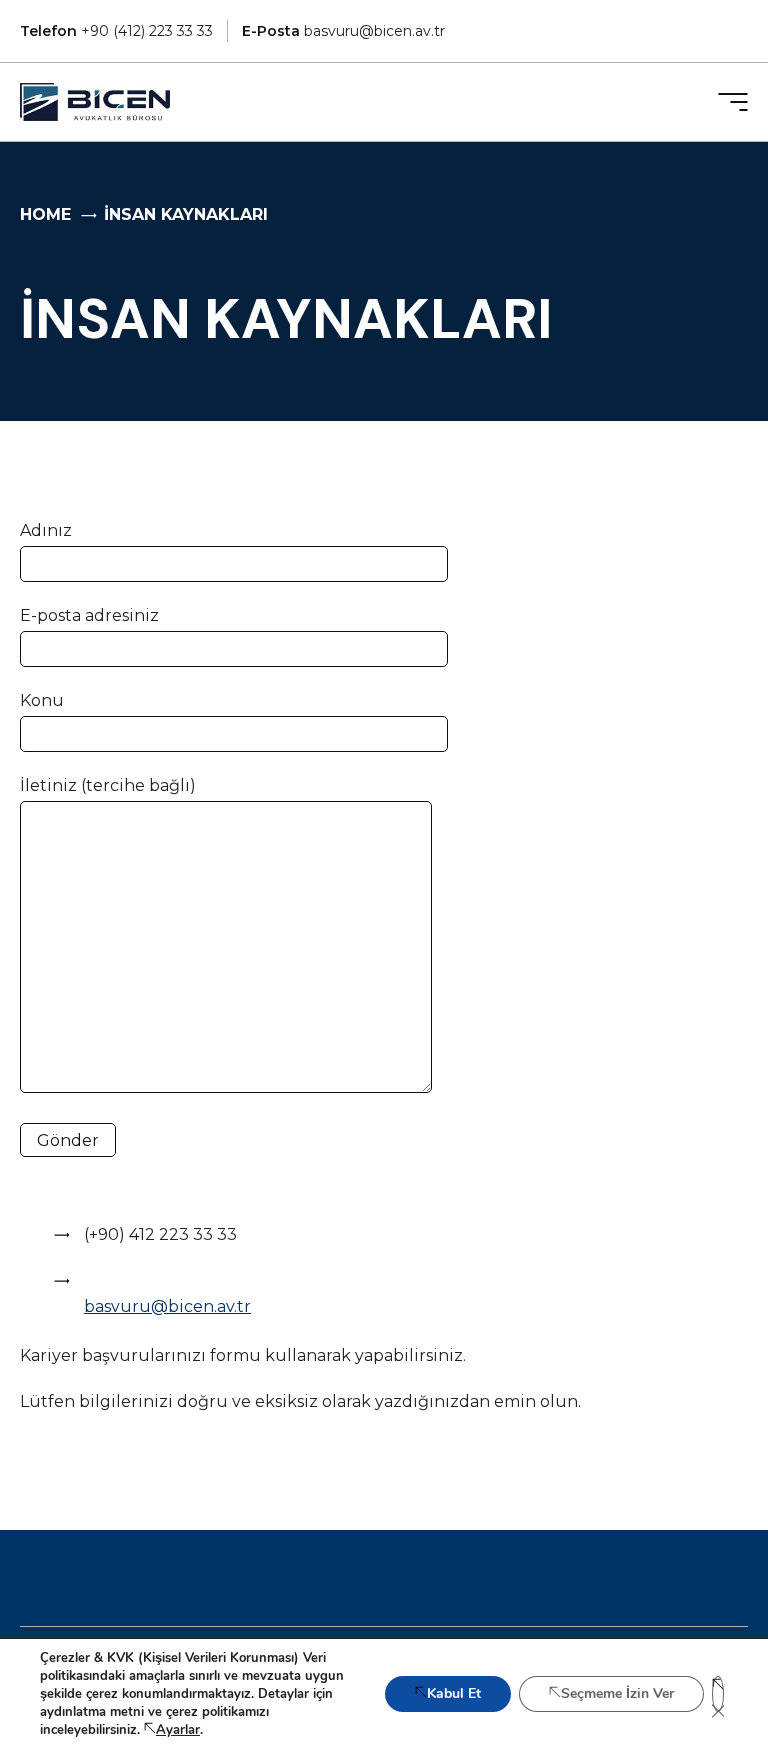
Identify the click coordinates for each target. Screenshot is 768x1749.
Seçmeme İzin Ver (617, 1693)
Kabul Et (454, 1693)
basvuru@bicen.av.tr (343, 31)
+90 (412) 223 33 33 (116, 31)
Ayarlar (178, 1730)
